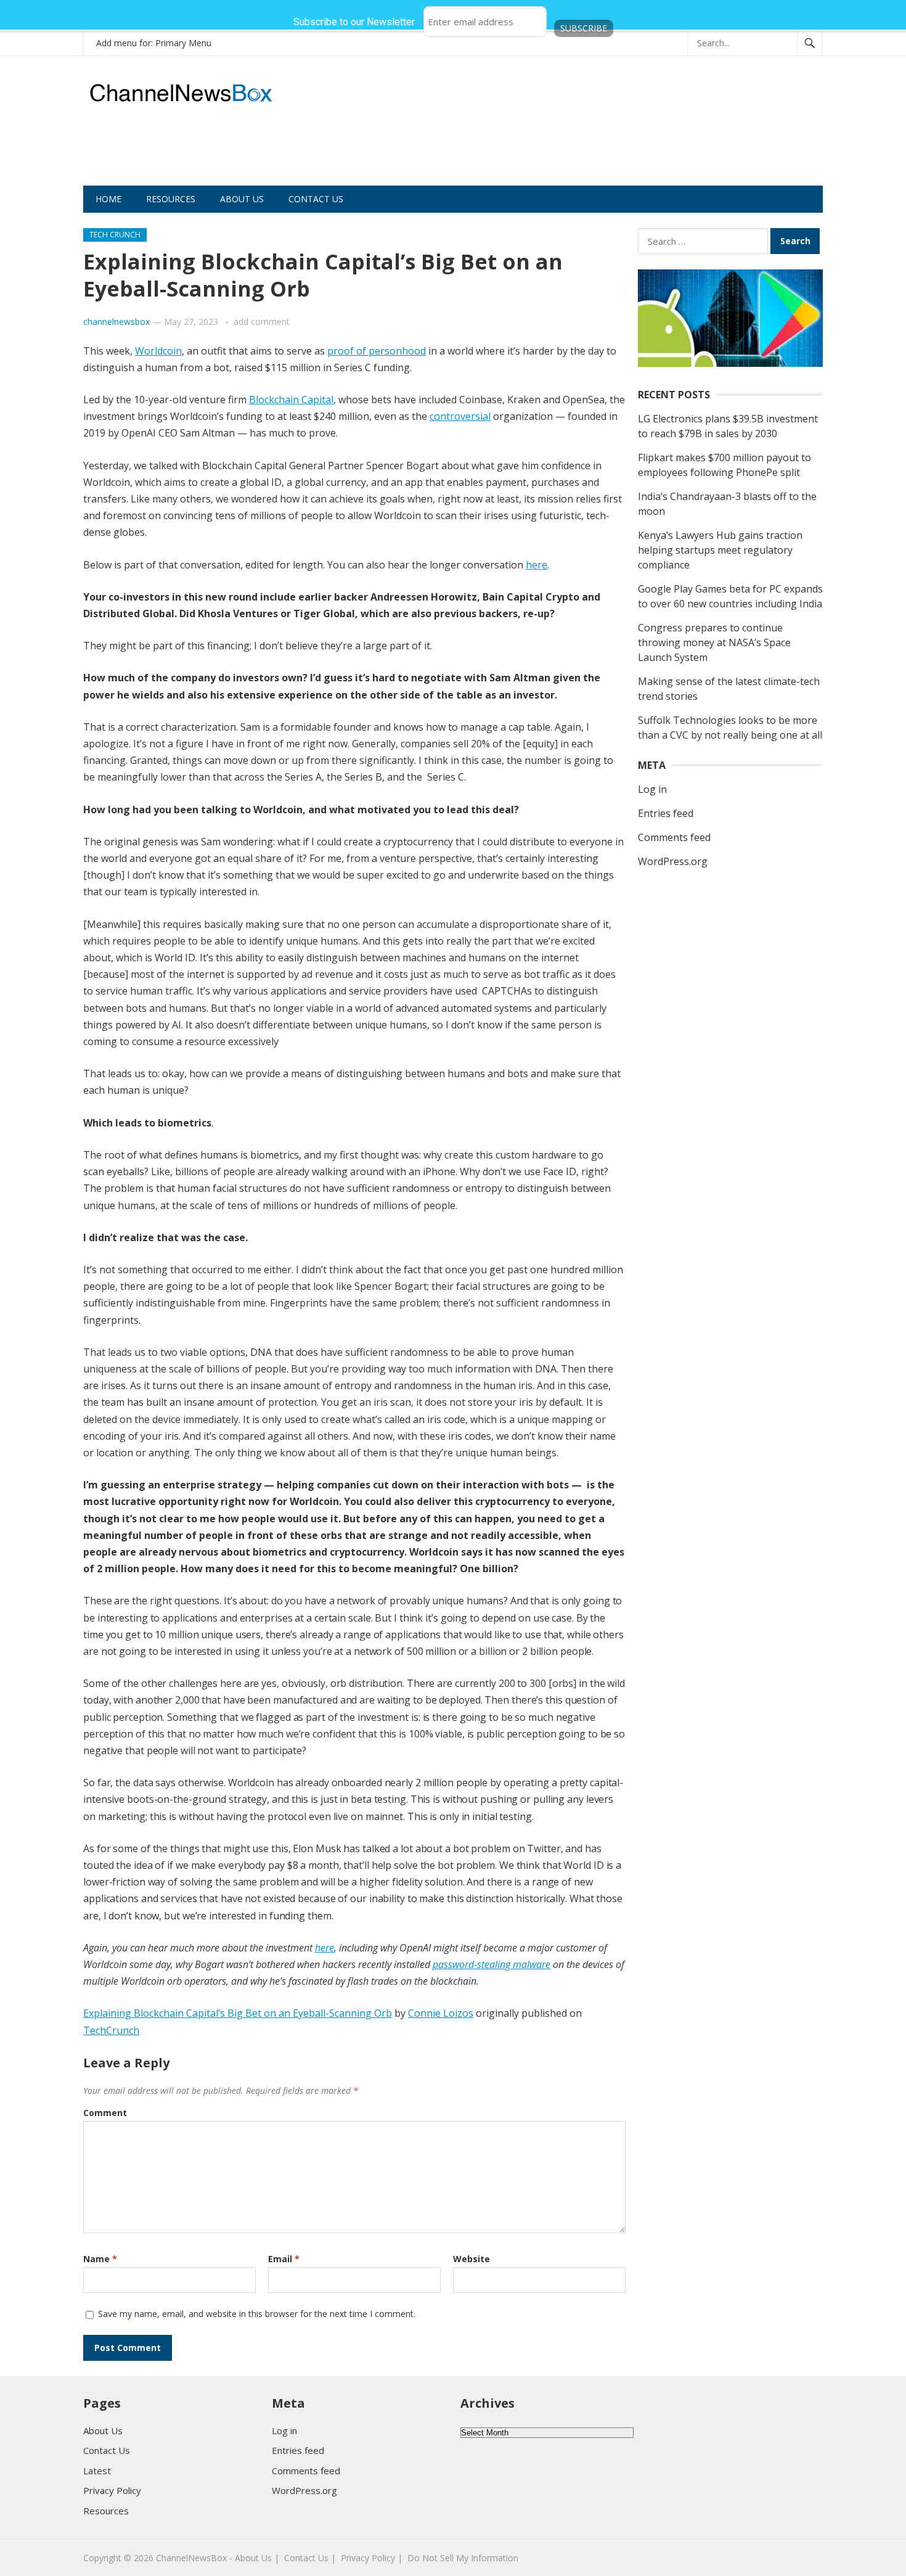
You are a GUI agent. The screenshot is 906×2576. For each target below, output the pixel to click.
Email (284, 2259)
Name (100, 2259)
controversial (460, 416)
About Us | (257, 2558)
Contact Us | (310, 2558)
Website (471, 2259)
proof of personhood (377, 351)
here (537, 565)
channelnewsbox (116, 322)
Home (108, 199)
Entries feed (666, 813)
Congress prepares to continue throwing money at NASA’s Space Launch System (714, 642)
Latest (97, 2471)
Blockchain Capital (291, 400)
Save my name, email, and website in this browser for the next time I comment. (257, 2314)
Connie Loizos (441, 2013)
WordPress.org (673, 861)
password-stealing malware (492, 1964)
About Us (242, 199)
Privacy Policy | (372, 2558)
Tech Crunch (115, 235)
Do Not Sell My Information (463, 2558)
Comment (105, 2113)
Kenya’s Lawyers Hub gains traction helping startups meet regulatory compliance (720, 550)
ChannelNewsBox (191, 2558)
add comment (262, 322)
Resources (171, 199)
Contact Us (316, 199)
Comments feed (674, 837)
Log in (652, 789)
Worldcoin (158, 351)
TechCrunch (111, 2030)
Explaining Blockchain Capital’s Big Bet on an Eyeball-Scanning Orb (238, 2013)
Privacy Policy (112, 2490)
